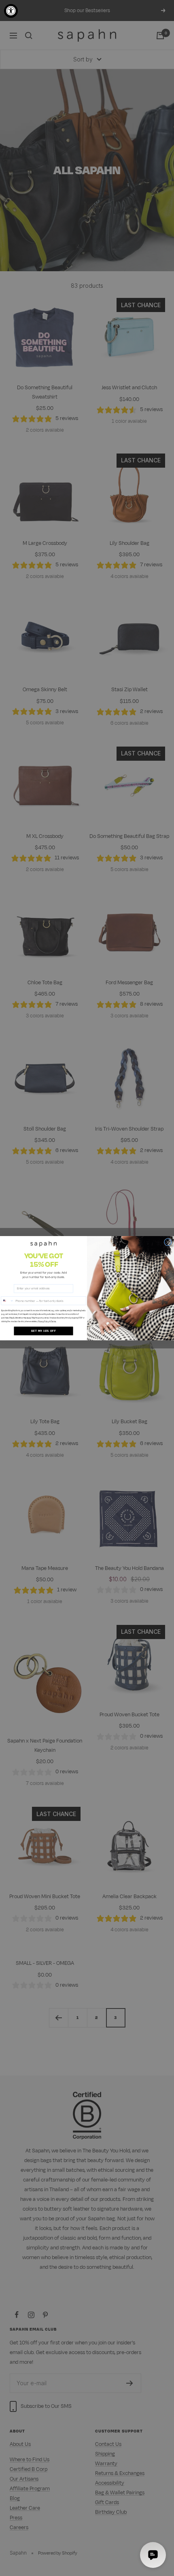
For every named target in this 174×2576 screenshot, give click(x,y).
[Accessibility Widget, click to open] (11, 11)
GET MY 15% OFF (43, 1331)
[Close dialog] (168, 1242)
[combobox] (7, 1301)
